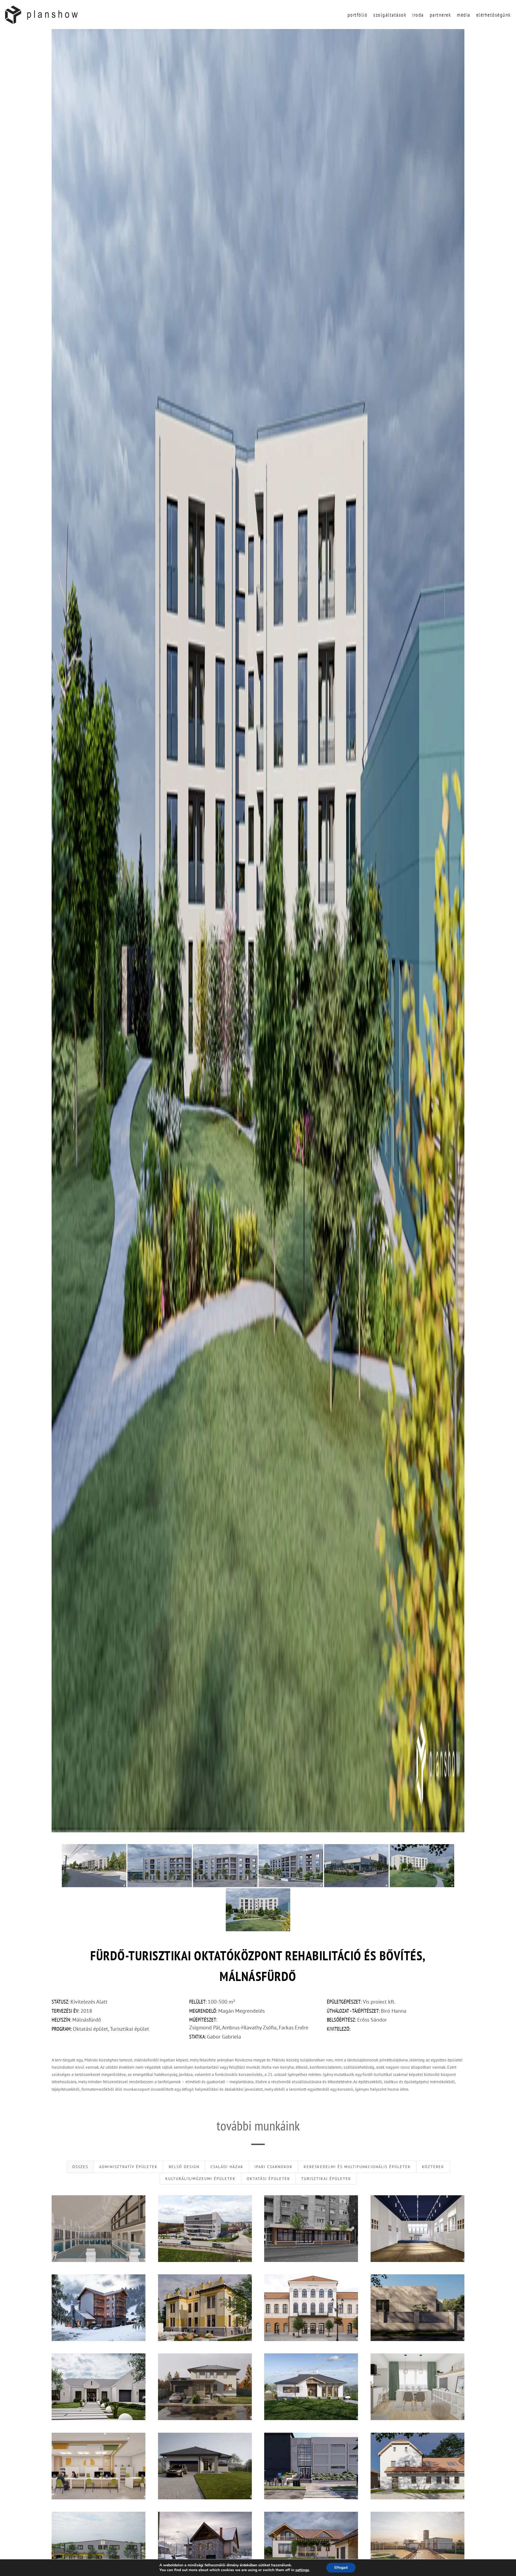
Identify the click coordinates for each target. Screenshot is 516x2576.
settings (302, 2570)
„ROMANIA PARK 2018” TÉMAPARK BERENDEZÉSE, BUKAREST (418, 2545)
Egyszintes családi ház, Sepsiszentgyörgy (418, 2308)
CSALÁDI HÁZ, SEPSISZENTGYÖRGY (98, 2387)
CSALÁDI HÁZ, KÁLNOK (311, 2387)
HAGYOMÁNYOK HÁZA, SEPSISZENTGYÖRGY (205, 2308)
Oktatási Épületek (268, 2179)
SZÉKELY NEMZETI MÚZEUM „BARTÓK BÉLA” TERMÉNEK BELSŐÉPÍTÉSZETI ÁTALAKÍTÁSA (417, 2228)
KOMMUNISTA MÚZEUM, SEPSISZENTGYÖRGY (311, 2466)
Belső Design (184, 2167)
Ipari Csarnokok (274, 2167)
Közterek (433, 2167)
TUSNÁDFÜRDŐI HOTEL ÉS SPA (98, 2308)
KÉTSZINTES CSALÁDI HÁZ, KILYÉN (205, 2387)
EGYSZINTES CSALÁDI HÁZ (205, 2466)
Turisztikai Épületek (326, 2179)
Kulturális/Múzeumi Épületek (200, 2179)
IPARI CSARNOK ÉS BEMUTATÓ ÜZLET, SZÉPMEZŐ (98, 2545)
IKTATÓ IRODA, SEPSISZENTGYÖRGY (98, 2466)
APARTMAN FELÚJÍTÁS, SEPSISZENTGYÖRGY (417, 2387)
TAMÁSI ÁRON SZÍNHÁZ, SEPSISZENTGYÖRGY (311, 2308)
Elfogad (341, 2568)
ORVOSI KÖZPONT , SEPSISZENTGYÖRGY (311, 2228)
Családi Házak (227, 2167)
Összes (80, 2167)
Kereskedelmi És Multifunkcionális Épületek (357, 2167)
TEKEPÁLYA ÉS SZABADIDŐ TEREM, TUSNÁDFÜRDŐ (205, 2545)
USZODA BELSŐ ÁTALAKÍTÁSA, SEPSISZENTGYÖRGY (99, 2228)
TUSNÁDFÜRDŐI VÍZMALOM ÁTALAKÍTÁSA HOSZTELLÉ (418, 2466)
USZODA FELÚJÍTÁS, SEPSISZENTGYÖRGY (205, 2228)
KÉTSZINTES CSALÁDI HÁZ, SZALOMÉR (311, 2545)
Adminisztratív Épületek (128, 2167)
